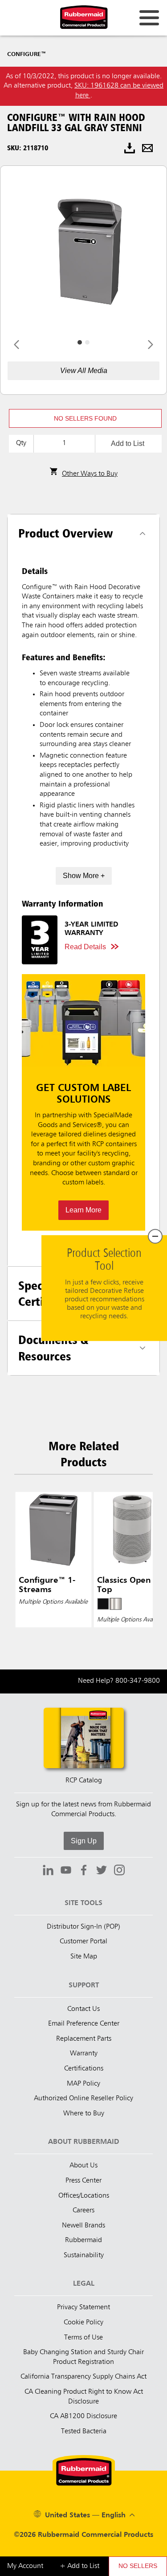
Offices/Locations (84, 2196)
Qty (21, 443)
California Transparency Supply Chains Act (83, 2377)
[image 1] (87, 342)
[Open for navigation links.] (149, 18)
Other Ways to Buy (90, 474)
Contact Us (83, 2009)
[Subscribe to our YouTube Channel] (66, 1871)
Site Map (84, 1957)
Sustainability (84, 2255)
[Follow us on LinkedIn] (48, 1871)
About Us (83, 2166)
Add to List (128, 443)
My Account (25, 2566)
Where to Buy (84, 2114)
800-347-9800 (138, 1681)
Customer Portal (83, 1942)
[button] (85, 418)
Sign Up (84, 1841)
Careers (83, 2211)
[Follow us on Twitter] (102, 1871)
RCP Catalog (84, 1781)
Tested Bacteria (84, 2432)
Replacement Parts (84, 2039)
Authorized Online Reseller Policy (83, 2099)
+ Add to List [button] (79, 2566)
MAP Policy (83, 2084)
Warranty (84, 2054)
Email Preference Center (84, 2024)
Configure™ (26, 54)
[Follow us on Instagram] (119, 1871)
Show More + (84, 876)
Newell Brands (83, 2226)
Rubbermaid (83, 2240)
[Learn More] (83, 1102)
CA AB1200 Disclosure (83, 2416)
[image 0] (80, 342)
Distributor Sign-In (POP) (83, 1927)
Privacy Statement (83, 2307)
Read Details (85, 947)
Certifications (84, 2069)
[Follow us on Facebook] (84, 1871)
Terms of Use (83, 2338)
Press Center (83, 2181)
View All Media (84, 371)
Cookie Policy (83, 2323)
